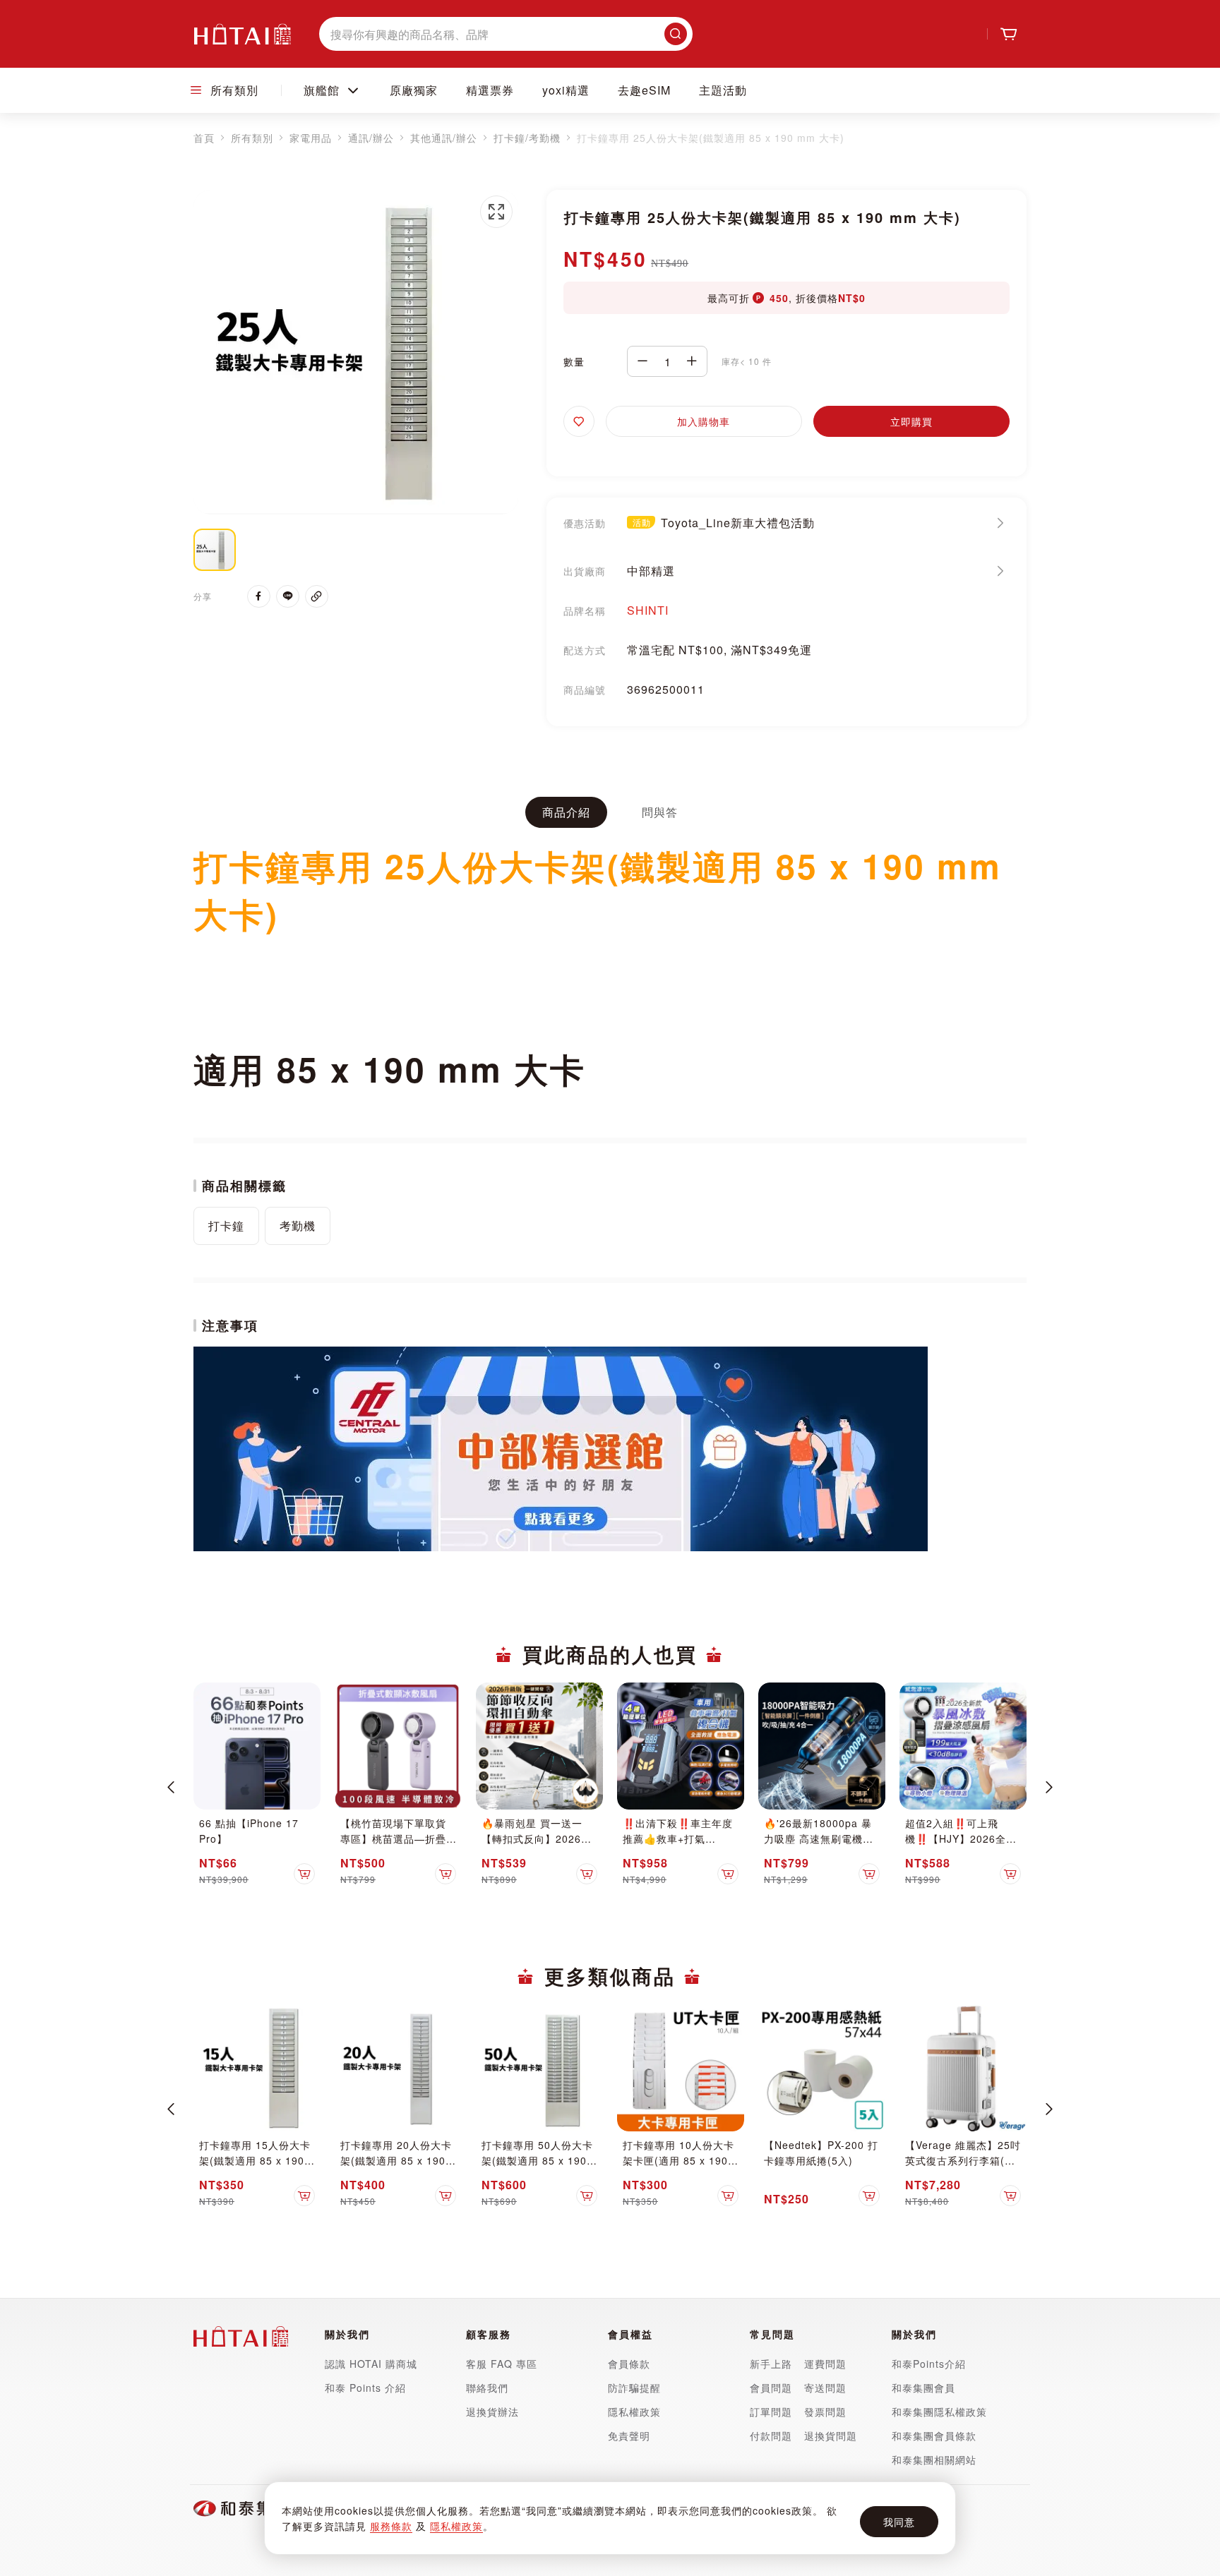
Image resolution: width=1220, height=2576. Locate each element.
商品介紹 (566, 812)
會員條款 (629, 2364)
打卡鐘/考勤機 (527, 138)
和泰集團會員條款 (934, 2436)
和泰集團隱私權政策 (939, 2412)
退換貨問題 (831, 2436)
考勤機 (298, 1226)
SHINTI (648, 610)
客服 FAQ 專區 (502, 2364)
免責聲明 (629, 2436)
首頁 (204, 138)
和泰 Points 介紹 (365, 2388)
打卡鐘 (226, 1226)
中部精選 (651, 571)
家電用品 (311, 138)
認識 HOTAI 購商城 (371, 2364)
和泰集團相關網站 (934, 2460)
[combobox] (506, 34)
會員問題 (771, 2388)
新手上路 (771, 2364)
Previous (171, 1787)
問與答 (660, 812)
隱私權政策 (456, 2526)
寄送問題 (825, 2388)
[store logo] (242, 34)
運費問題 (825, 2364)
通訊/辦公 (371, 138)
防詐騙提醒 (634, 2388)
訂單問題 (771, 2412)
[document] (610, 2518)
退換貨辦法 (492, 2412)
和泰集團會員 (923, 2388)
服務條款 (391, 2526)
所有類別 (252, 138)
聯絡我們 (487, 2388)
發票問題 (825, 2412)
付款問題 (773, 2436)
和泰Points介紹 (929, 2364)
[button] (496, 212)
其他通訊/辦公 (444, 138)
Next (1049, 1787)
